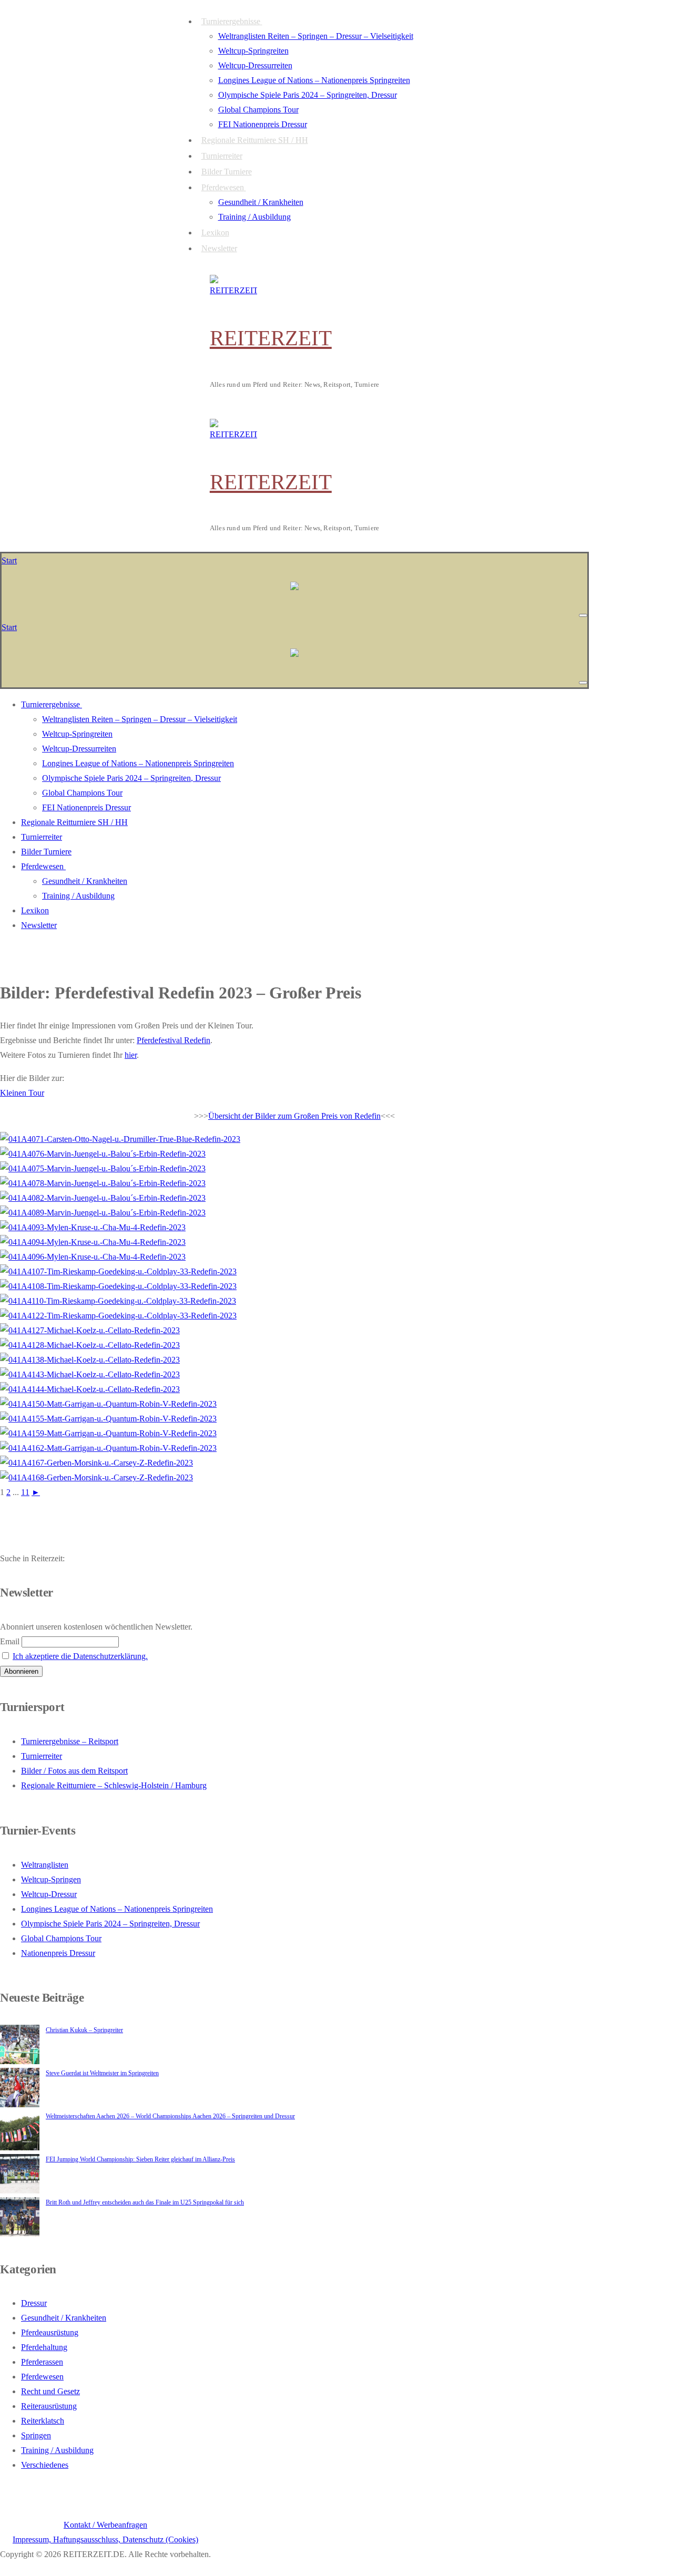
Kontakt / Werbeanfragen (105, 2525)
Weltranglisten (45, 1865)
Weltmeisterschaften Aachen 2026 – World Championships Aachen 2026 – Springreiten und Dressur (170, 2116)
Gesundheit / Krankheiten (64, 2318)
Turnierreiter (42, 1756)
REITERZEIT (271, 338)
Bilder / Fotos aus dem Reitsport (74, 1771)
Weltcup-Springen (51, 1879)
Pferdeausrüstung (50, 2332)
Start (9, 560)
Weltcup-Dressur (49, 1894)
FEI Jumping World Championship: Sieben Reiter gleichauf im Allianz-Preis (140, 2159)
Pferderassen (42, 2362)
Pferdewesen (42, 2377)
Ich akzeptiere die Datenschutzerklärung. (80, 1656)
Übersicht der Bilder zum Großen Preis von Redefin (294, 1116)
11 (25, 1492)
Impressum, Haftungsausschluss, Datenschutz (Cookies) (105, 2539)
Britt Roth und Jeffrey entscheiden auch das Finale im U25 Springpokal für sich (145, 2202)
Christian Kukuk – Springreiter (84, 2030)
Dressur (34, 2303)
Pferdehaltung (44, 2347)
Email (10, 1641)
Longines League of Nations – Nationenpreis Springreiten (117, 1909)
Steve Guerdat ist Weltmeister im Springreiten (102, 2073)
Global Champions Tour (61, 1938)
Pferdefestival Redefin (174, 1040)
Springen (36, 2435)
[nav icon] (583, 615)
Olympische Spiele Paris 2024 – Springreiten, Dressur (110, 1924)
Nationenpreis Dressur (58, 1953)
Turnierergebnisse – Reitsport (70, 1741)
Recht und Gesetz (50, 2391)
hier (131, 1055)
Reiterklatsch (43, 2421)
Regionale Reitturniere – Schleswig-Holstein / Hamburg (114, 1785)
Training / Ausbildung (57, 2450)
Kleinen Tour (22, 1093)
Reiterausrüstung (49, 2406)
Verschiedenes (45, 2465)
